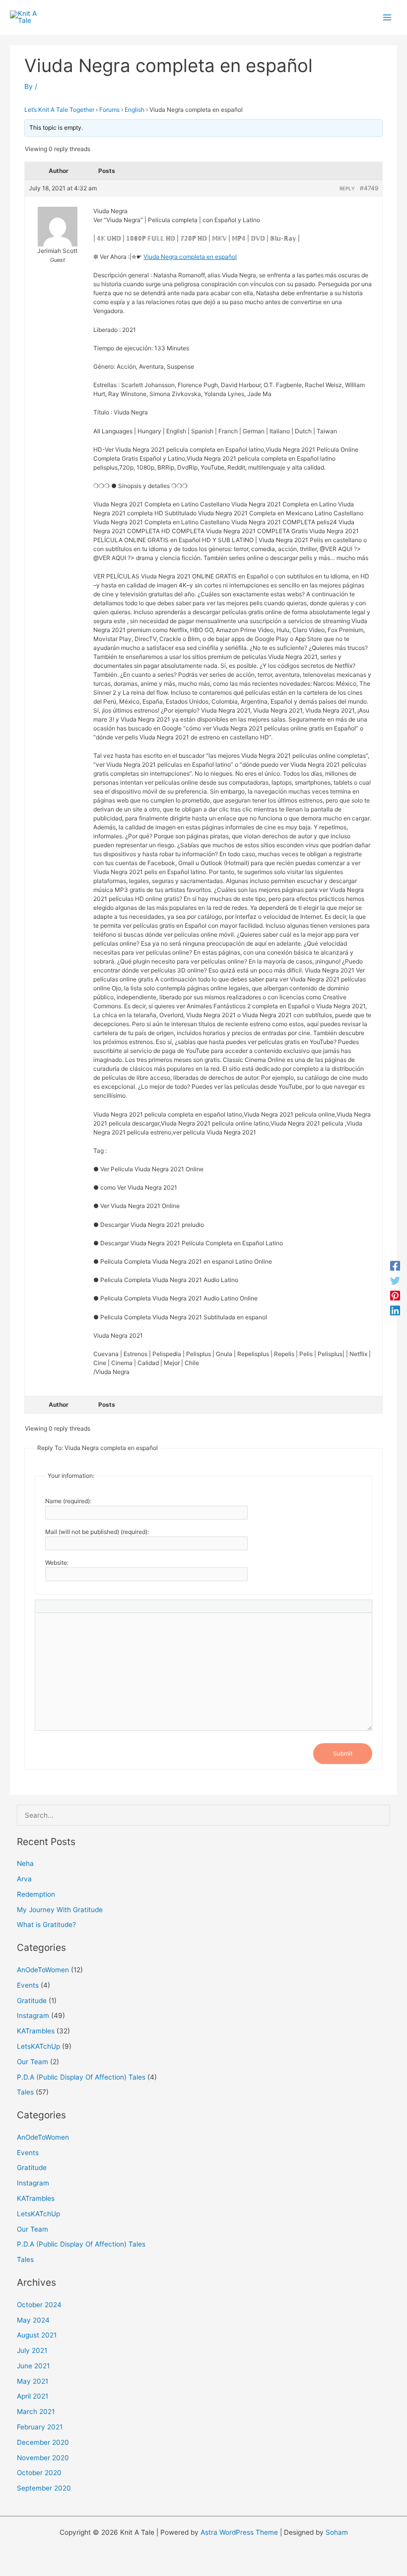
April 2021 (33, 2396)
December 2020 (43, 2442)
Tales (25, 2092)
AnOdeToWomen (43, 1970)
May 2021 (33, 2381)
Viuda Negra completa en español (190, 257)
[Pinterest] (395, 1295)
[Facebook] (395, 1266)
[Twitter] (395, 1281)
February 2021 (40, 2427)
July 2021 (32, 2350)
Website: (57, 1563)
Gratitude (32, 2001)
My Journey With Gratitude (60, 1910)
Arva (24, 1879)
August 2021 (37, 2335)
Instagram (33, 2015)
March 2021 (36, 2412)
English (135, 110)
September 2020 (44, 2488)
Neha (25, 1863)
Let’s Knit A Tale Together (59, 110)
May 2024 (33, 2320)
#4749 (369, 188)
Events (28, 1985)
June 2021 (33, 2366)
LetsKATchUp (38, 2046)
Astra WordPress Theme (239, 2532)
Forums (109, 110)
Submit (343, 1753)
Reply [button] (347, 188)
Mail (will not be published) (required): (97, 1532)
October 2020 (39, 2473)
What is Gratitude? (46, 1925)
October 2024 (39, 2305)
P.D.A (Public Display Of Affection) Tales (81, 2077)
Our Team (33, 2062)
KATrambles (36, 2031)
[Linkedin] (395, 1310)
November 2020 (43, 2458)
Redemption (36, 1894)
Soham (337, 2532)
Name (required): (68, 1501)
